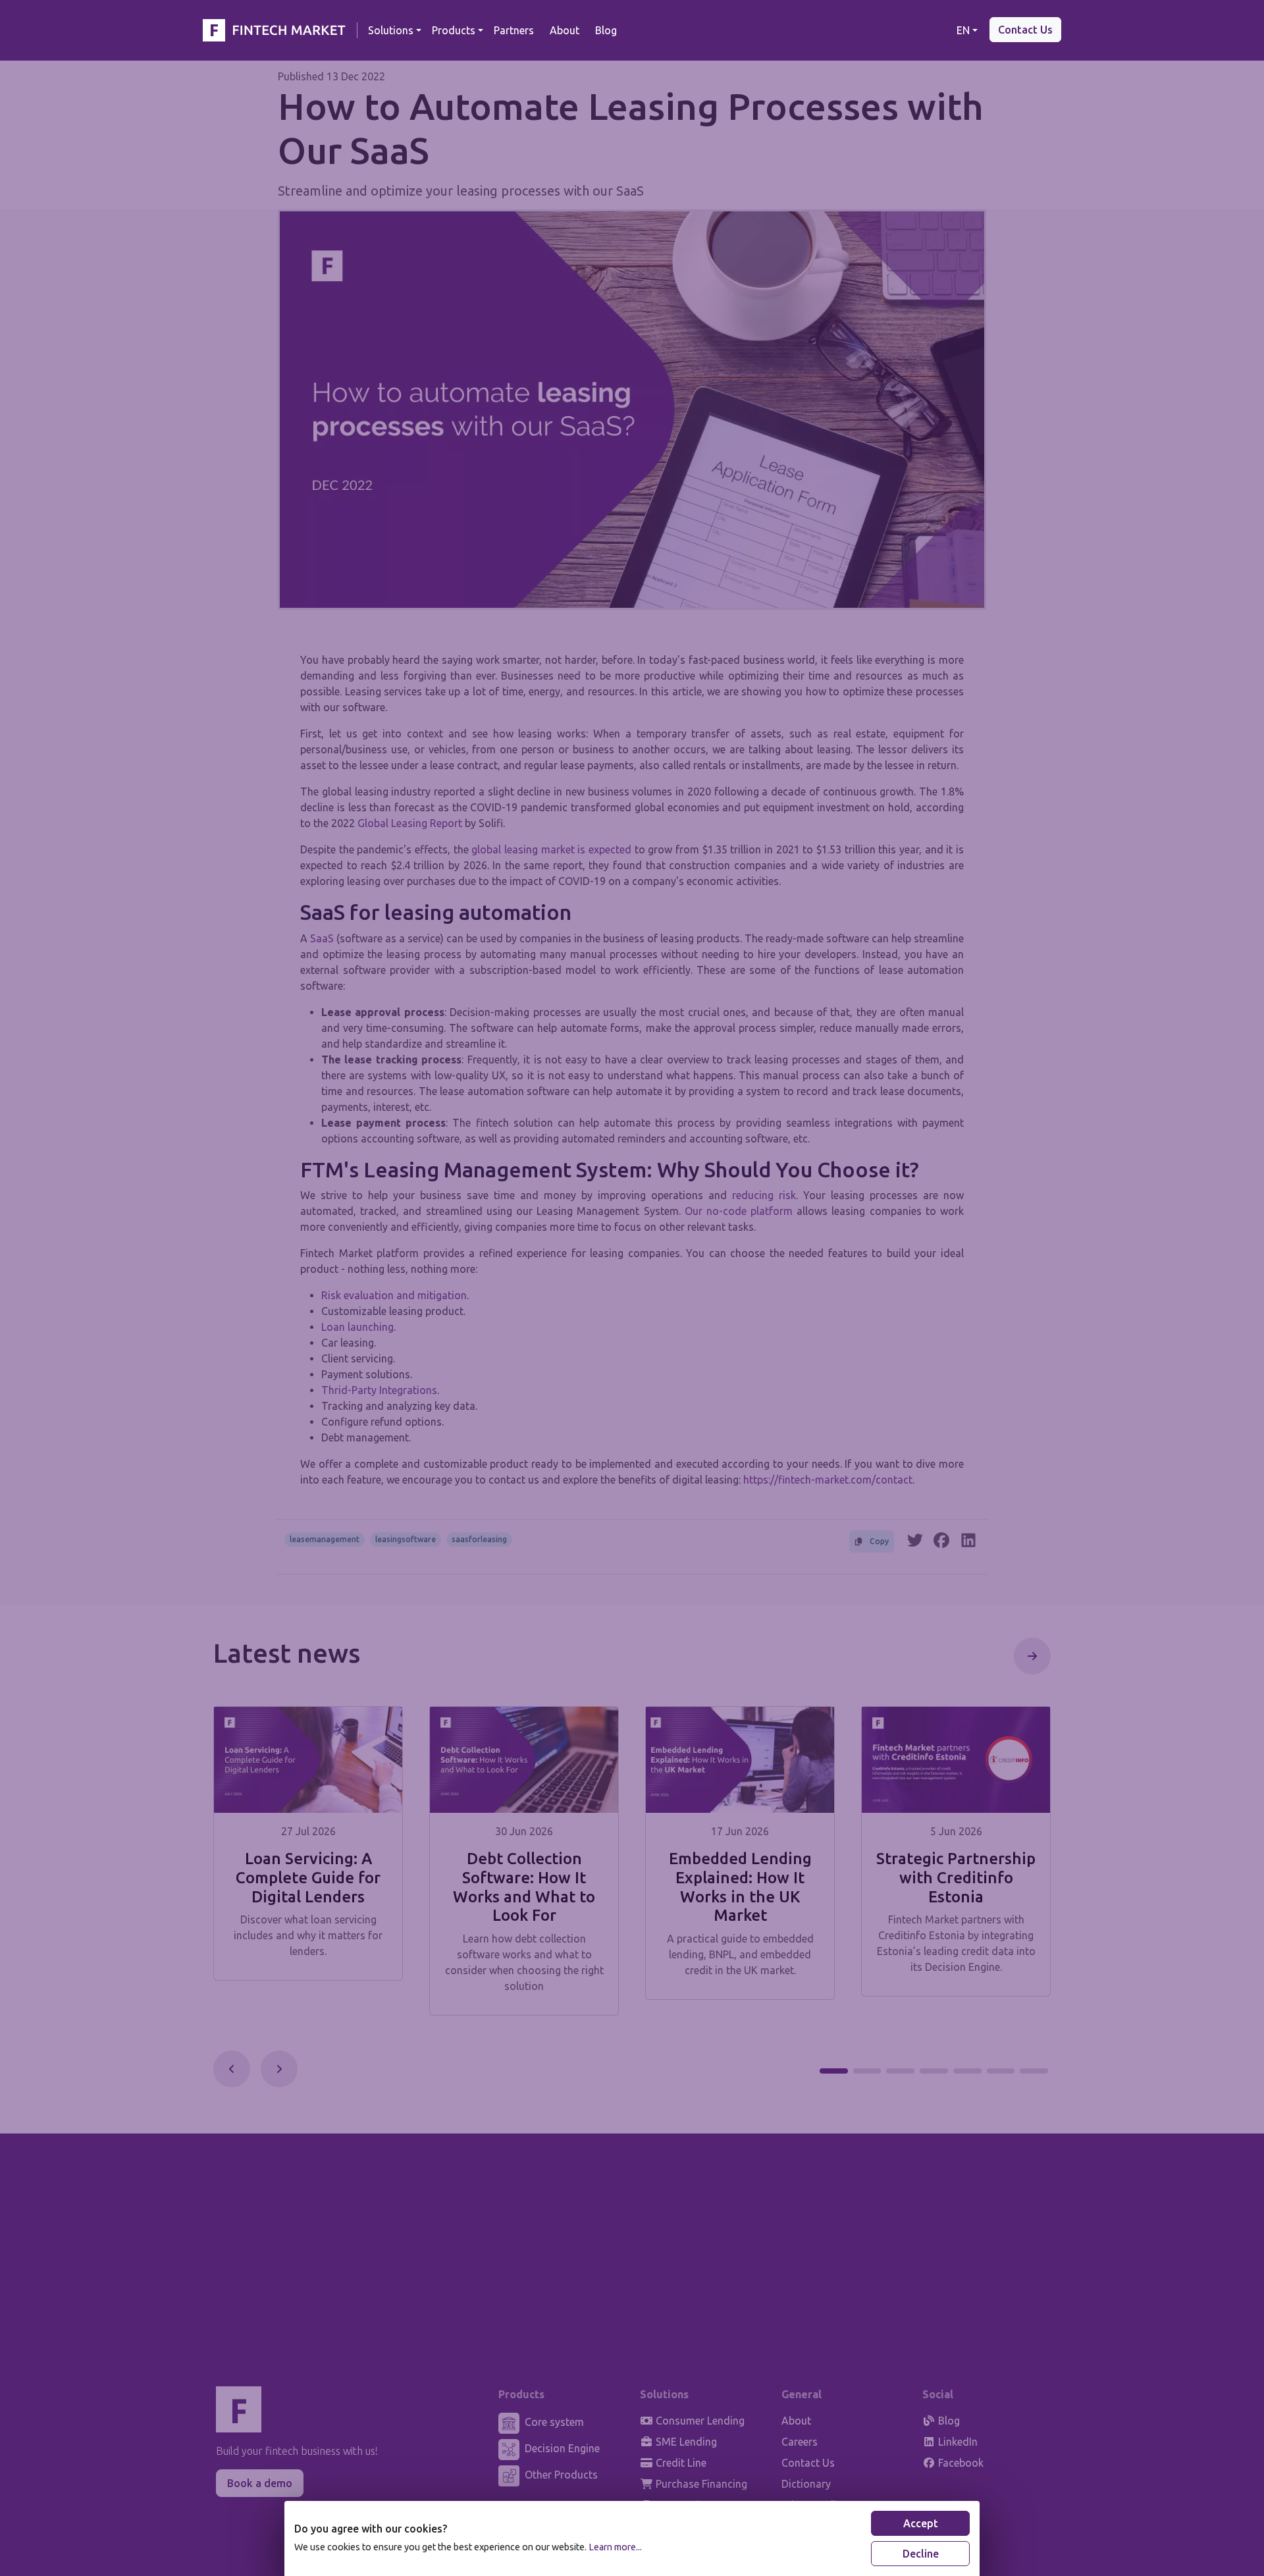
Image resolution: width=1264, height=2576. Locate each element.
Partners (514, 30)
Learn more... (615, 2547)
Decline (921, 2554)
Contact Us (1025, 30)
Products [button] (454, 30)
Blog (606, 30)
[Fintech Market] (277, 30)
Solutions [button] (391, 30)
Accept (921, 2523)
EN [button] (963, 30)
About (565, 30)
